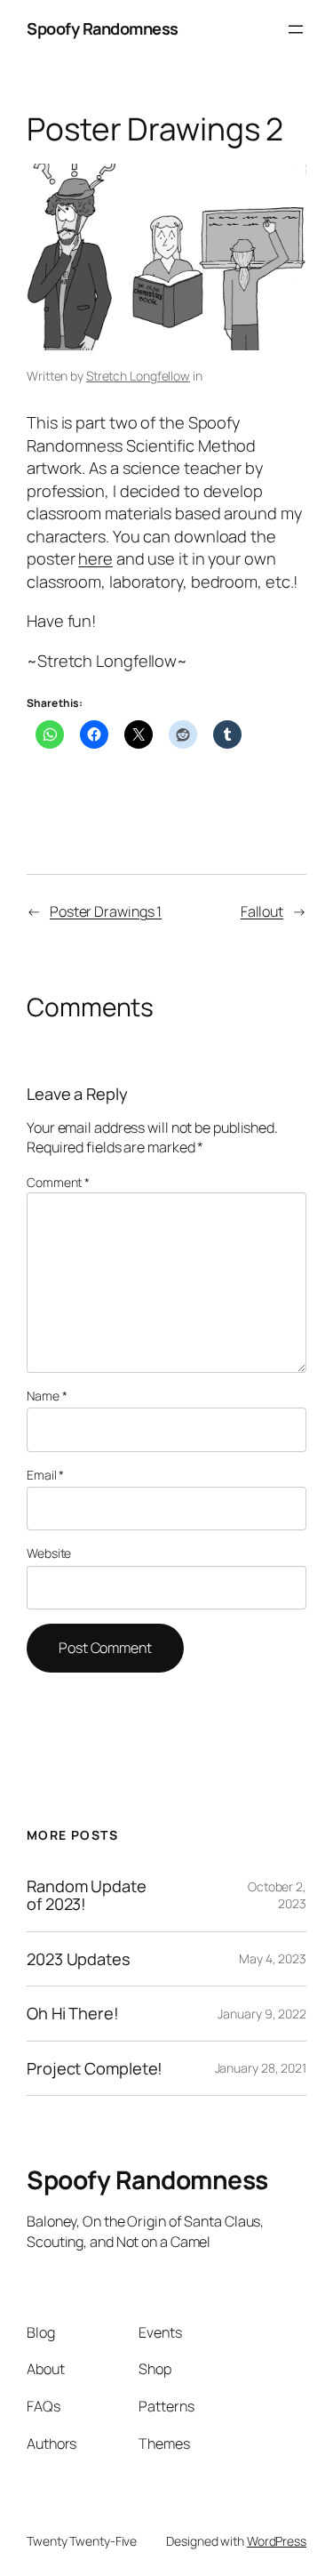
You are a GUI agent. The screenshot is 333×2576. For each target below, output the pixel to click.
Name (47, 1396)
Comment (58, 1182)
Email (45, 1475)
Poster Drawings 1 (106, 911)
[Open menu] (296, 29)
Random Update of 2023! (87, 1895)
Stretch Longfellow (138, 376)
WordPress (277, 2541)
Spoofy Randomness (103, 28)
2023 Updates (79, 1959)
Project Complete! (95, 2068)
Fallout (262, 911)
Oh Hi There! (73, 2013)
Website (49, 1553)
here (95, 558)
